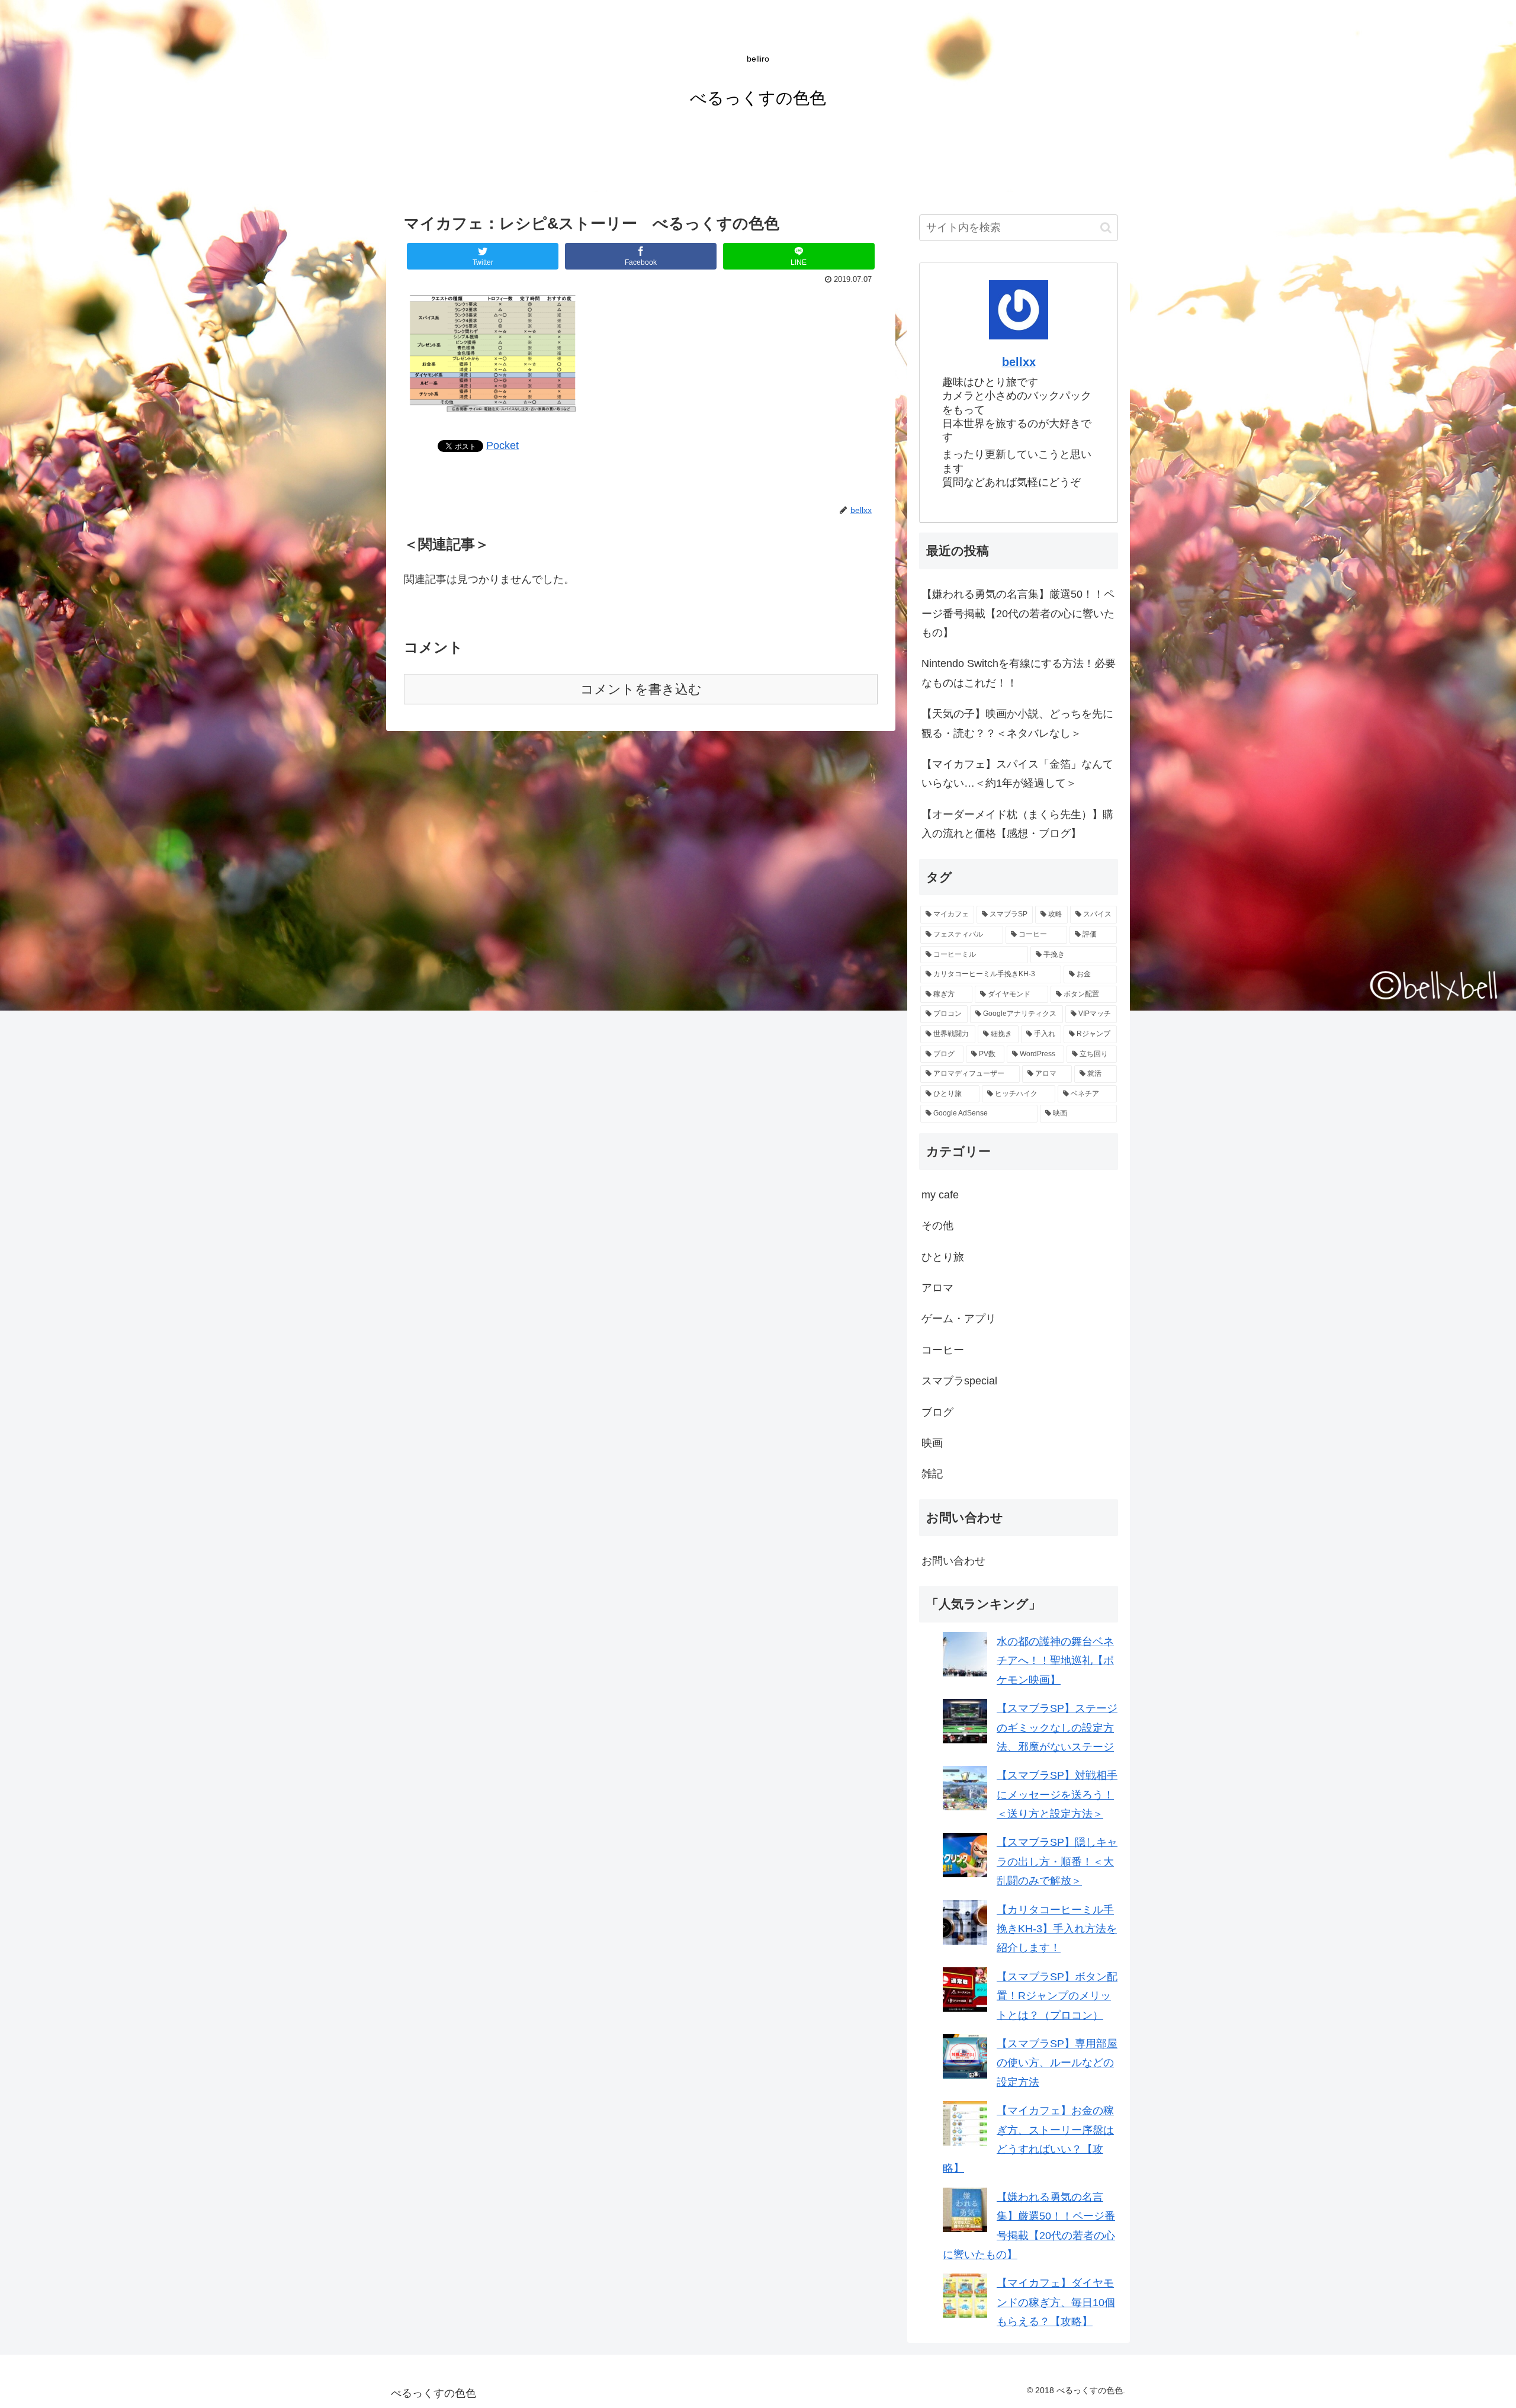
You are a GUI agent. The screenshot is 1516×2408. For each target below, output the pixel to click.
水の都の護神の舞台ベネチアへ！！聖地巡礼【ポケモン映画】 (1055, 1661)
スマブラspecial (959, 1381)
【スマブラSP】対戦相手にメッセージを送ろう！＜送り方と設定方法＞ (1057, 1795)
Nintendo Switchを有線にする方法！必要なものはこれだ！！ (1019, 673)
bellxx (1019, 362)
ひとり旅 (943, 1257)
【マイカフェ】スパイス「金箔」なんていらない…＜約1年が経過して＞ (1017, 774)
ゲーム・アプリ (959, 1319)
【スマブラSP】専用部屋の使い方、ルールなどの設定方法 (1057, 2063)
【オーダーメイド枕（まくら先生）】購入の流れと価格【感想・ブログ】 (1017, 824)
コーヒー (943, 1350)
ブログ (937, 1412)
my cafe (940, 1195)
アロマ (937, 1288)
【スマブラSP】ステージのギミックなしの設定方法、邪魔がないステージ (1057, 1728)
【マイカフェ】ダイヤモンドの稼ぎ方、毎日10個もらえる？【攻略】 (1056, 2302)
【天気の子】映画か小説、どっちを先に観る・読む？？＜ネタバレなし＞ (1017, 723)
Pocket (502, 445)
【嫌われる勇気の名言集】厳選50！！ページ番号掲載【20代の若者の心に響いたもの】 (1018, 613)
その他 (937, 1226)
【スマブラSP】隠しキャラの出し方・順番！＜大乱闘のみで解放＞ (1057, 1862)
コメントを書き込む (641, 689)
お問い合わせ (953, 1561)
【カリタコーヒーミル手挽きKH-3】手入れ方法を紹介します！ (1057, 1929)
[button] (1106, 228)
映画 (932, 1443)
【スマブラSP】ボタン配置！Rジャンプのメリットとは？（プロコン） (1057, 1996)
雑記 (932, 1474)
